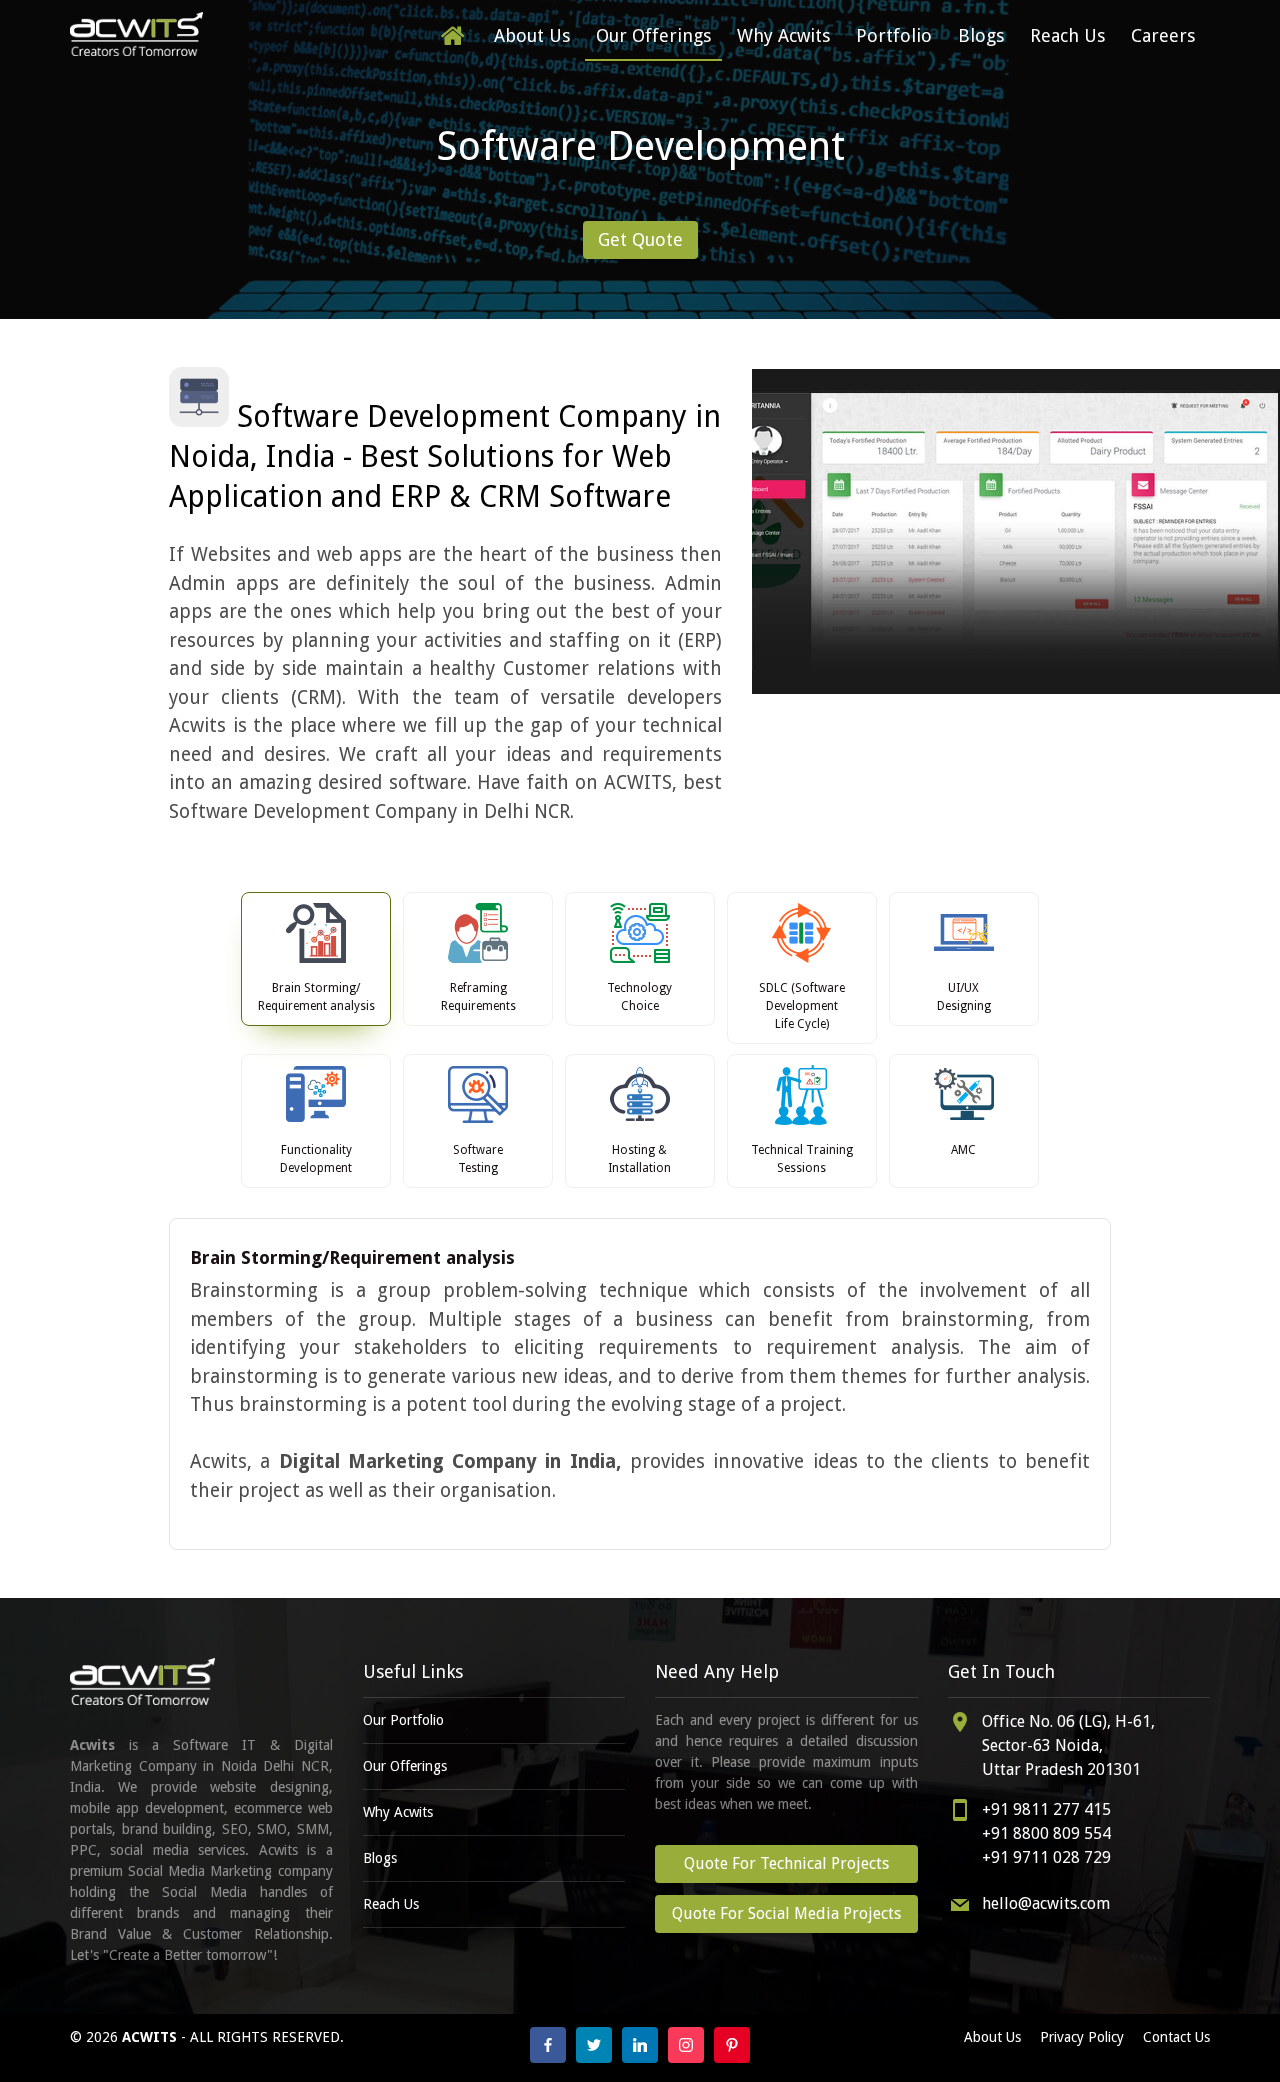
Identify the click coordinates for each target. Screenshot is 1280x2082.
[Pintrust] (732, 2045)
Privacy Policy (1082, 2037)
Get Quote (640, 239)
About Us (532, 35)
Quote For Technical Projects (786, 1863)
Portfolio (894, 35)
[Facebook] (548, 2045)
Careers (1163, 35)
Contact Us (1176, 2037)
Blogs (981, 35)
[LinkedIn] (640, 2045)
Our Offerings (653, 35)
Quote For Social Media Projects (786, 1913)
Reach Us (1067, 35)
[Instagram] (686, 2045)
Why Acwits (783, 35)
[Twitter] (594, 2045)
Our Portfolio (403, 1720)
